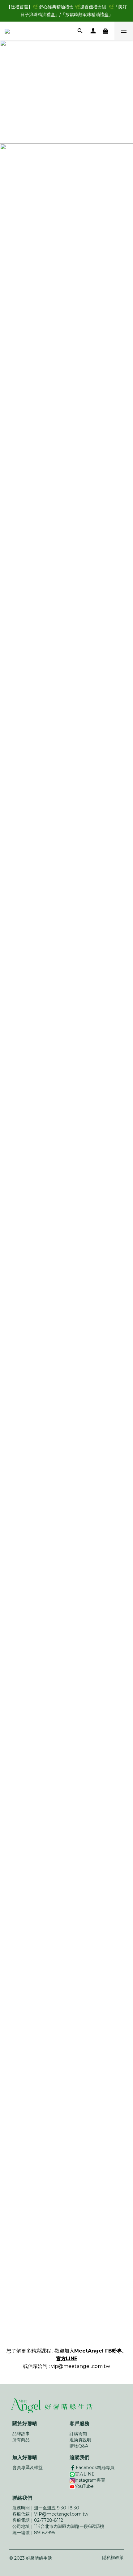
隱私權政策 (113, 2558)
